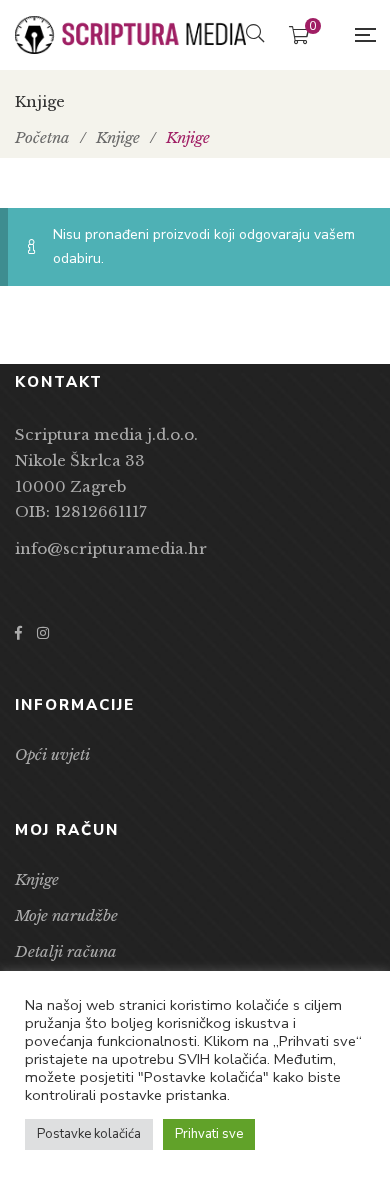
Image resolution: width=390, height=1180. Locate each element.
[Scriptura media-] (130, 35)
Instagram (43, 633)
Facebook (18, 633)
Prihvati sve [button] (209, 1134)
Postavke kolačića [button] (89, 1134)
